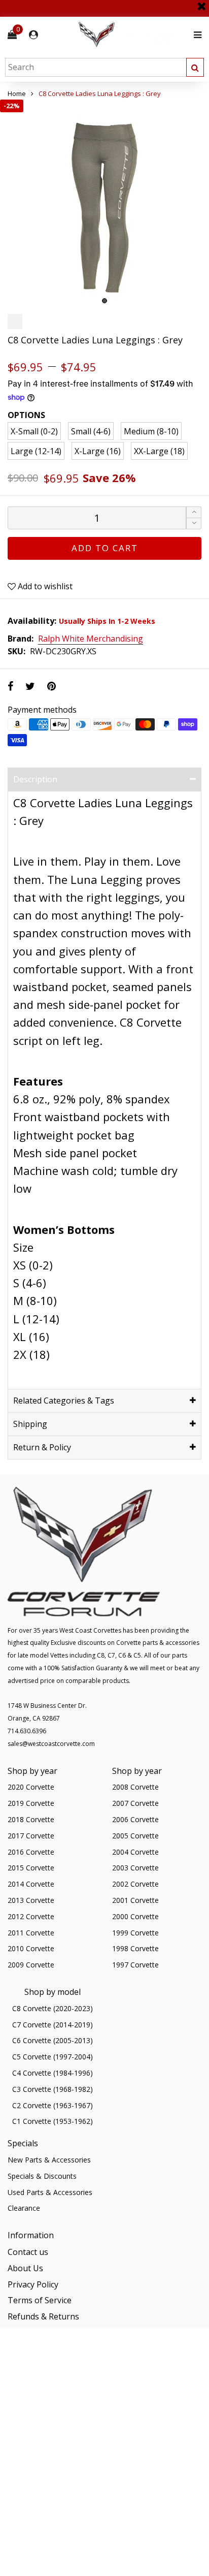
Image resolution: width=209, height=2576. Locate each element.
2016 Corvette (31, 1852)
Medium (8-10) (151, 431)
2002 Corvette (135, 1884)
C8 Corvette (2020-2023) (53, 2008)
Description (35, 779)
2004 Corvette (135, 1852)
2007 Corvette (135, 1803)
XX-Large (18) (159, 451)
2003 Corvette (135, 1868)
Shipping (30, 1424)
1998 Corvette (135, 1948)
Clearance (24, 2208)
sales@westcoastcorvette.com (51, 1744)
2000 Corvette (135, 1916)
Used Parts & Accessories (50, 2192)
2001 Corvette (135, 1900)
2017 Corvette (31, 1836)
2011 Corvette (31, 1933)
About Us (25, 2268)
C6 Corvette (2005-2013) (53, 2040)
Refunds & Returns (43, 2316)
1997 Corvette (135, 1965)
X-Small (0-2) (34, 431)
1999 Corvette (135, 1933)
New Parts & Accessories (49, 2160)
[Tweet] (30, 686)
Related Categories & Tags (64, 1401)
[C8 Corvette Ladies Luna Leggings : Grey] (104, 204)
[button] (194, 523)
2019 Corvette (31, 1803)
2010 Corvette (31, 1948)
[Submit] (195, 67)
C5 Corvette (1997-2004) (53, 2057)
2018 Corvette (31, 1819)
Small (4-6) (91, 431)
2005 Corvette (135, 1836)
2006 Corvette (135, 1819)
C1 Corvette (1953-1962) (53, 2121)
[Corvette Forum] (133, 35)
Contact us (28, 2252)
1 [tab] (104, 301)
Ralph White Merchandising (91, 639)
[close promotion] (201, 3)
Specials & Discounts (42, 2176)
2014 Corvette (31, 1884)
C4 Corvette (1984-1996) (53, 2073)
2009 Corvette (31, 1965)
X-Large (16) (98, 451)
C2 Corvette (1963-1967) (53, 2105)
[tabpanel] (104, 204)
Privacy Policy (33, 2284)
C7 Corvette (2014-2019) (53, 2025)
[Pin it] (51, 686)
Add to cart (105, 548)
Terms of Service (40, 2300)
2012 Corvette (31, 1916)
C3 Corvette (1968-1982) (53, 2089)
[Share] (10, 686)
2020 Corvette (31, 1787)
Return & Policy (42, 1447)
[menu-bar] (195, 35)
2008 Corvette (135, 1787)
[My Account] (33, 35)
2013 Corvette (31, 1900)
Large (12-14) (36, 451)
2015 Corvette (31, 1868)
